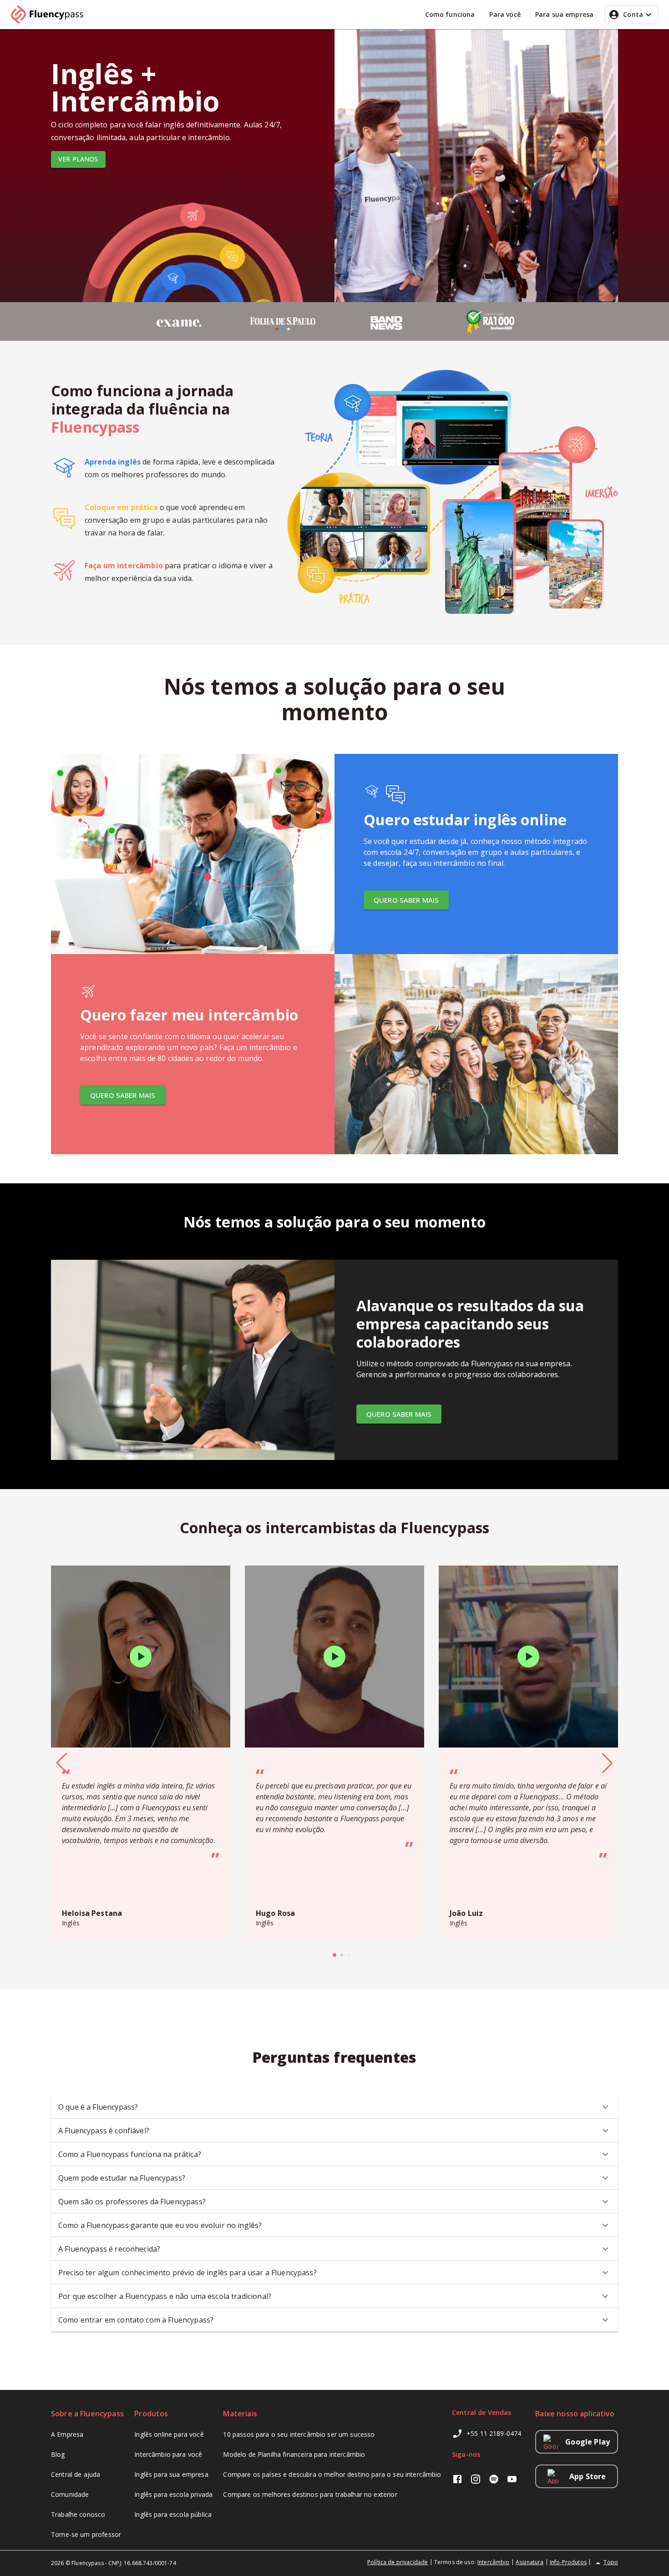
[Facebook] (457, 2480)
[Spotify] (494, 2480)
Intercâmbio (494, 2562)
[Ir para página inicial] (51, 15)
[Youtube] (512, 2480)
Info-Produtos (568, 2562)
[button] (334, 2107)
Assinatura (530, 2562)
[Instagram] (476, 2480)
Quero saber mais (406, 900)
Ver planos (78, 159)
